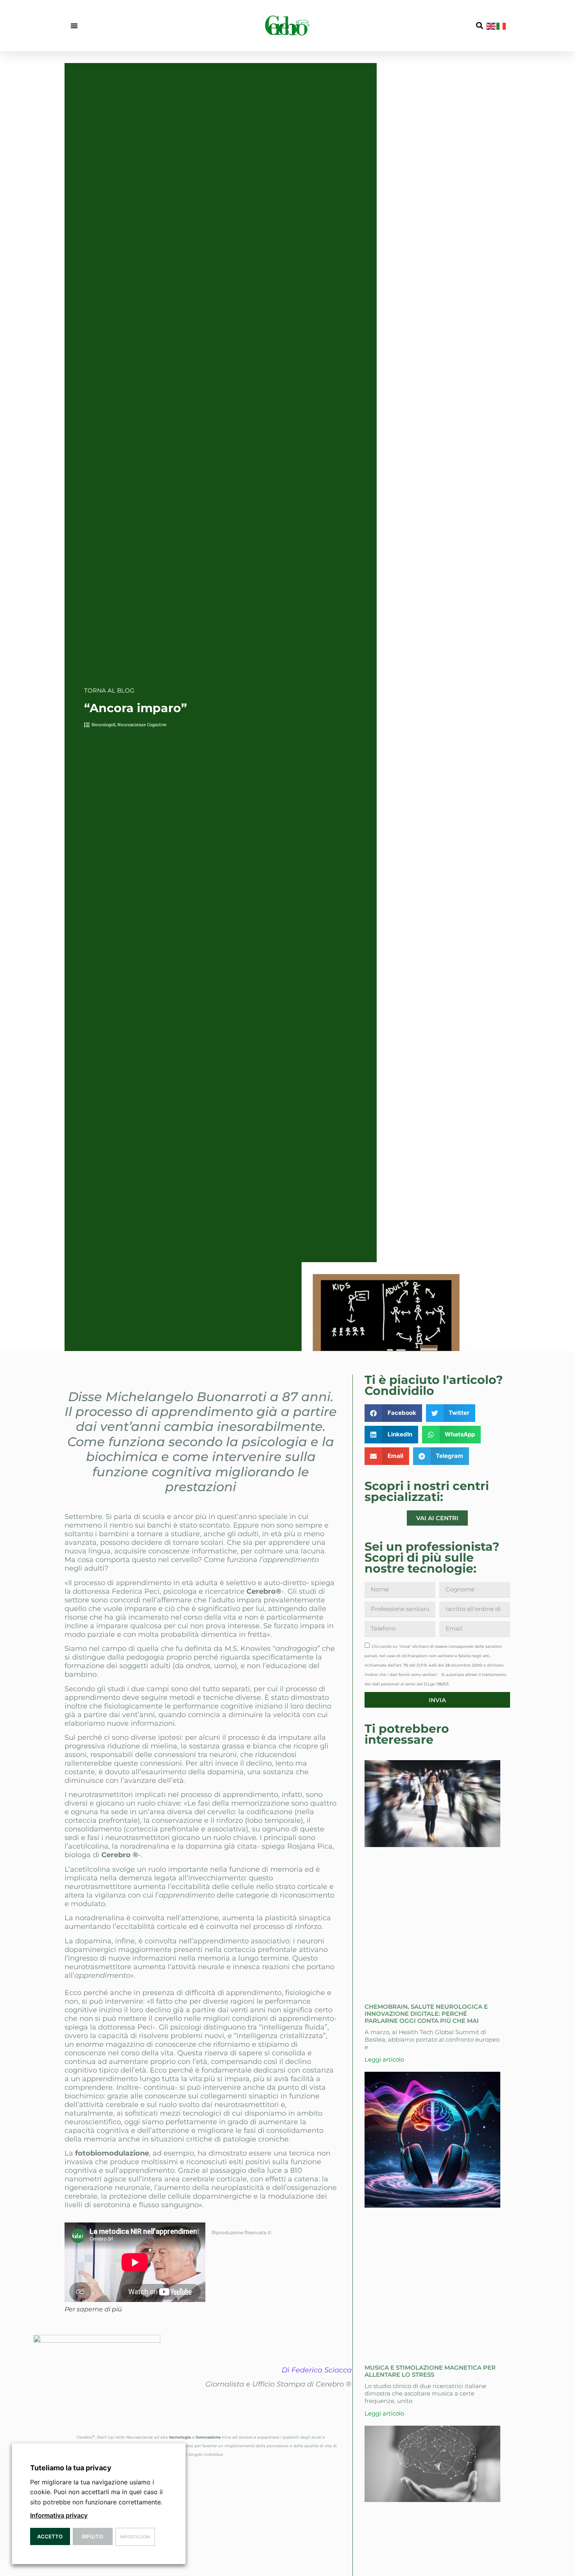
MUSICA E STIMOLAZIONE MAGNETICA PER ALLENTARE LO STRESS (430, 2371)
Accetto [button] (50, 2536)
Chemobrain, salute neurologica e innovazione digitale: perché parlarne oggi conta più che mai (426, 2014)
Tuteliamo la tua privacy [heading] (71, 2468)
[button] (74, 26)
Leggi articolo (384, 2059)
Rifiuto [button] (93, 2536)
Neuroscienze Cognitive (142, 724)
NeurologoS (103, 724)
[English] (491, 25)
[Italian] (501, 25)
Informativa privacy (59, 2515)
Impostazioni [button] (135, 2537)
